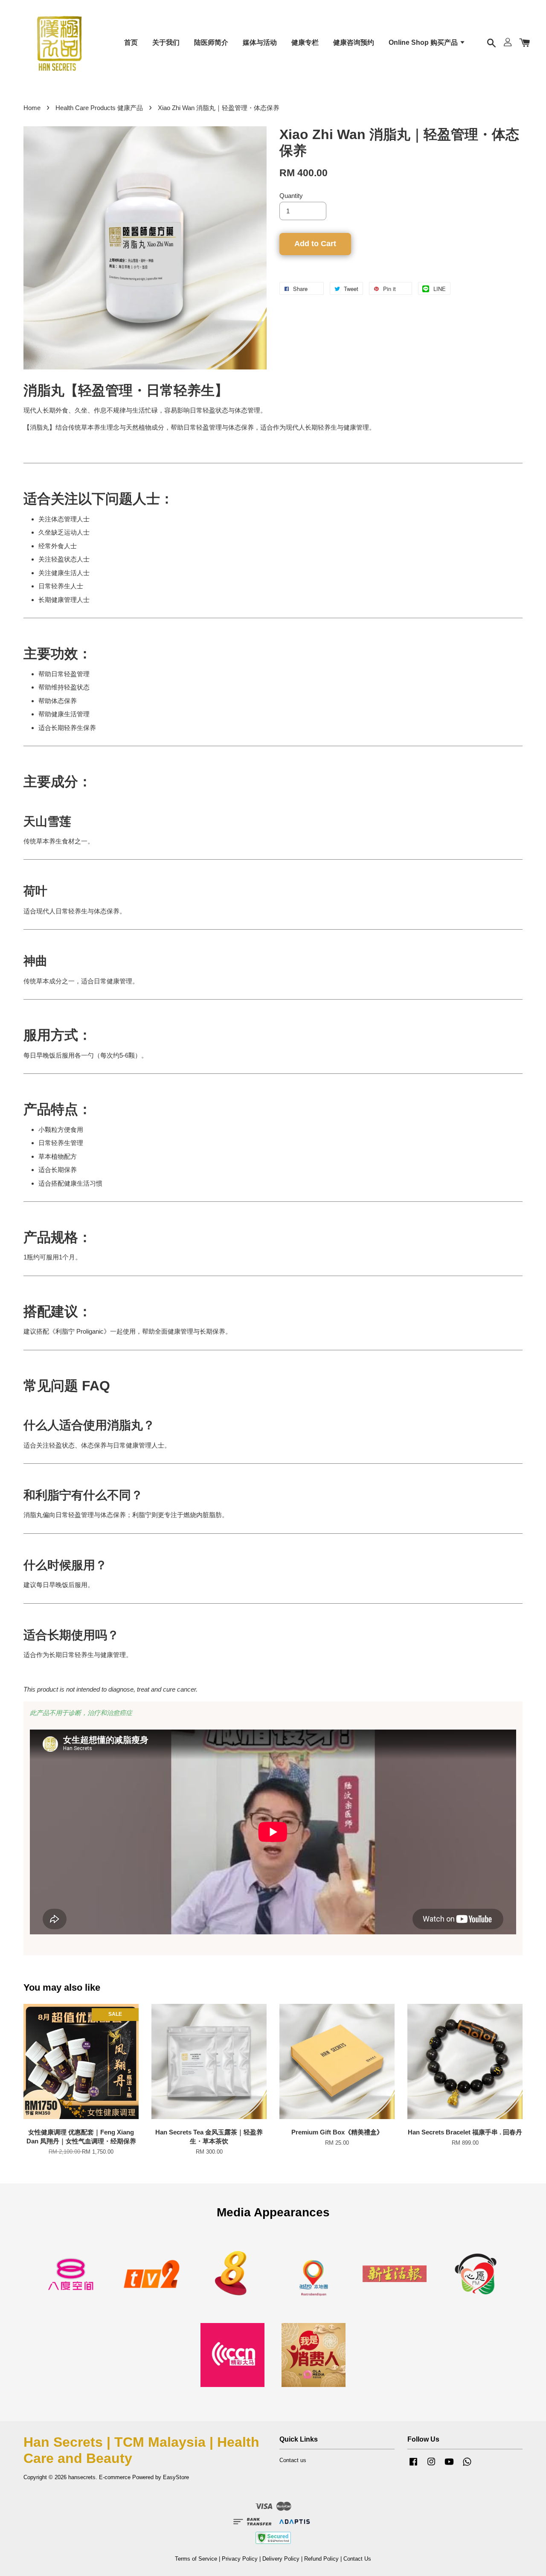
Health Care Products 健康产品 (99, 108)
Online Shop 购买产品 (424, 42)
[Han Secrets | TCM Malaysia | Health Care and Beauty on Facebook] (413, 2466)
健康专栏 (305, 42)
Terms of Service (196, 2559)
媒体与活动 (260, 42)
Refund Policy (321, 2559)
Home (32, 108)
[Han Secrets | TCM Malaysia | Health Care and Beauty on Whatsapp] (467, 2466)
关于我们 (166, 42)
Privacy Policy (240, 2559)
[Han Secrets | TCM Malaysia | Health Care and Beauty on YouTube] (449, 2466)
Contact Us (357, 2559)
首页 (131, 42)
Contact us (293, 2460)
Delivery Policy (281, 2559)
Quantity (291, 196)
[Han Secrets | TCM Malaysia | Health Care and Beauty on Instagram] (431, 2466)
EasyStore (176, 2477)
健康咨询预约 (354, 42)
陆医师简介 (211, 42)
